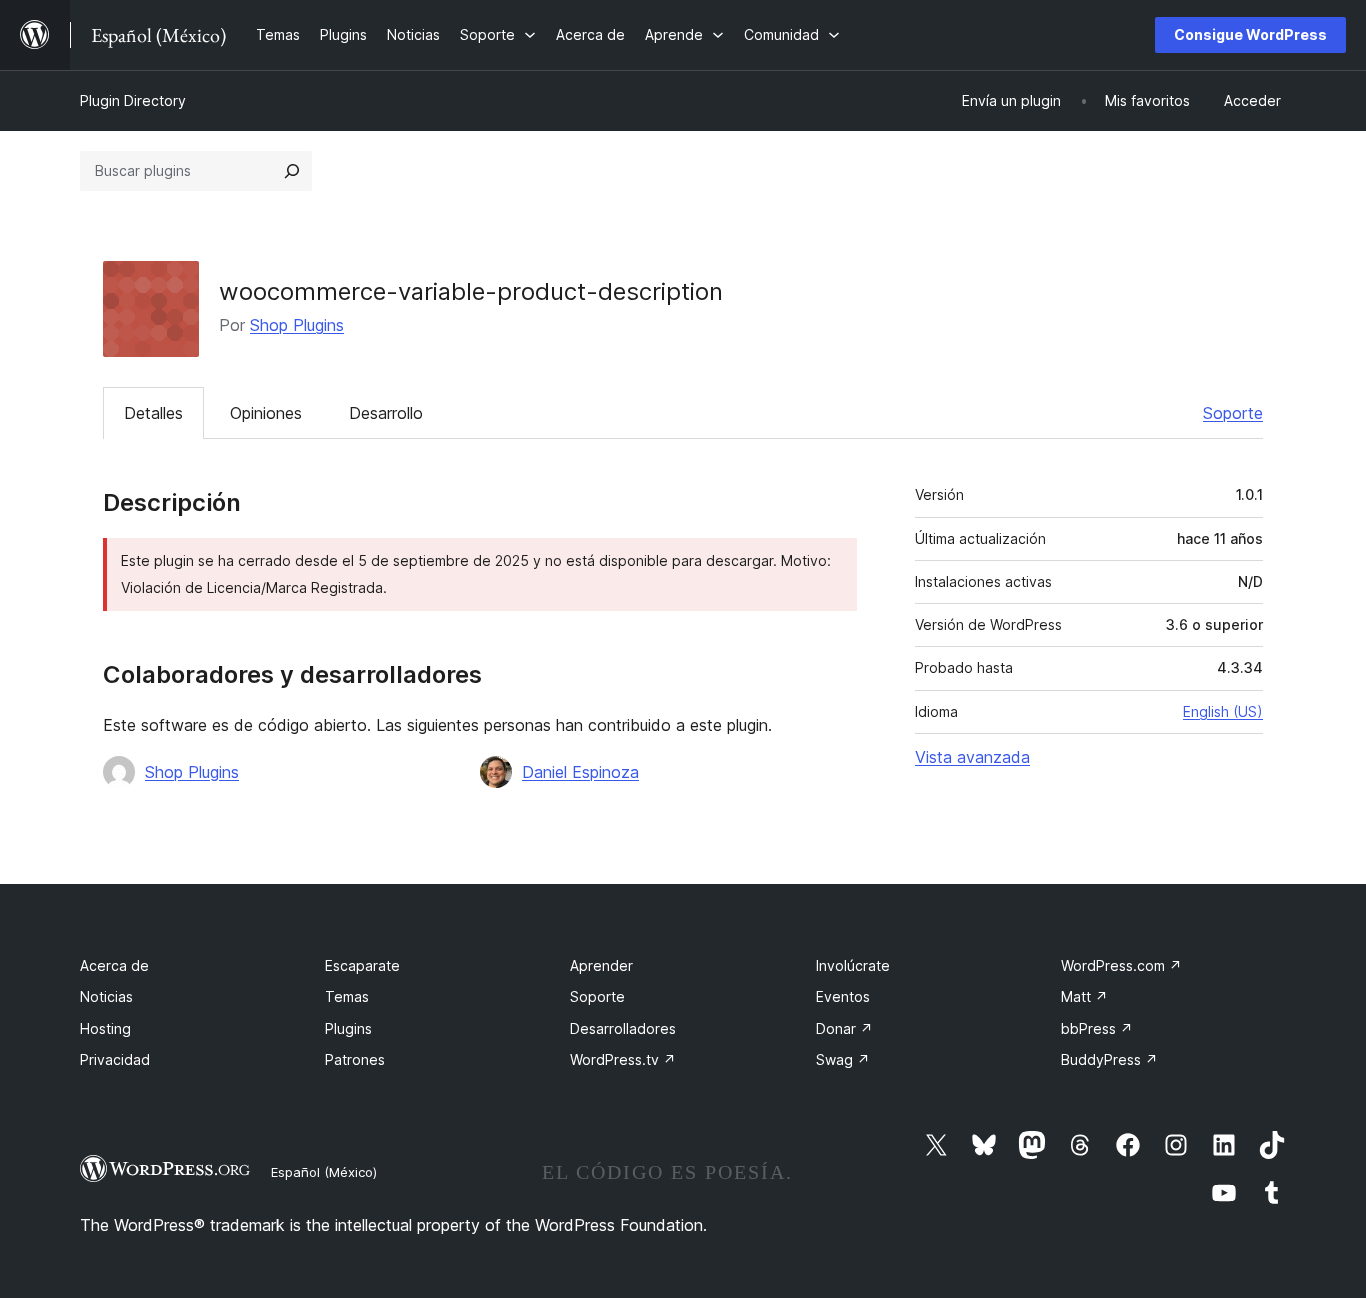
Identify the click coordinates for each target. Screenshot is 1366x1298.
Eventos (843, 996)
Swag (843, 1059)
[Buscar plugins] (292, 171)
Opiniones (266, 413)
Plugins (348, 1028)
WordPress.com (1121, 965)
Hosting (105, 1028)
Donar (844, 1028)
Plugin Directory (133, 100)
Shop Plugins (297, 325)
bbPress (1097, 1028)
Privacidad (115, 1059)
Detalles (153, 413)
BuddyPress (1109, 1059)
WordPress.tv (623, 1059)
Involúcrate (853, 965)
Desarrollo (386, 413)
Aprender (601, 965)
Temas (347, 996)
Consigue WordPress (1250, 34)
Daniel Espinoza (580, 772)
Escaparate (362, 965)
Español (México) (324, 1172)
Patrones (355, 1059)
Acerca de (114, 965)
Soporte (1233, 413)
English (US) (1223, 711)
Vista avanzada (972, 757)
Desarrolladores (623, 1028)
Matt (1084, 996)
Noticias (106, 996)
